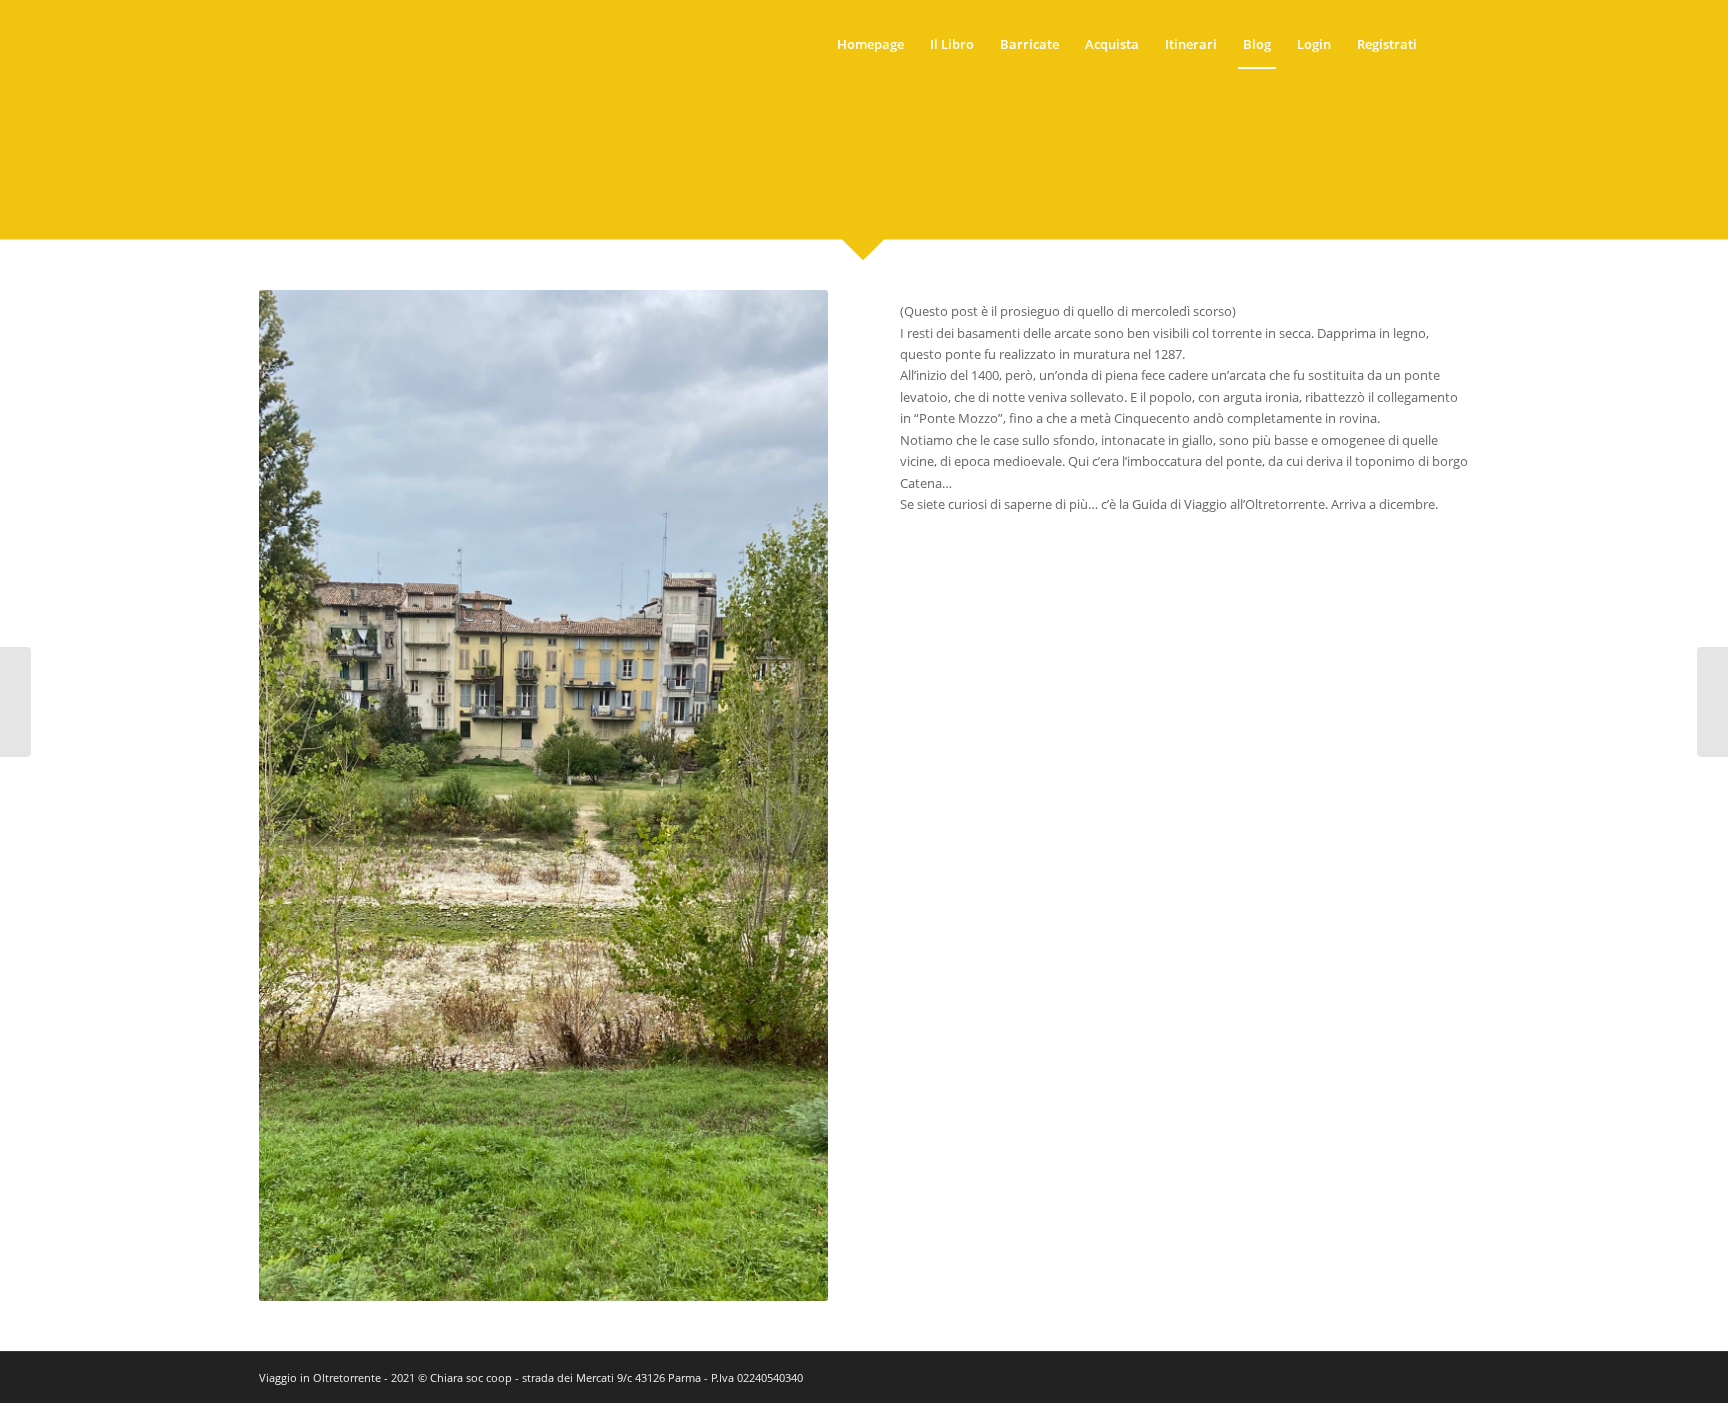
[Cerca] (1449, 44)
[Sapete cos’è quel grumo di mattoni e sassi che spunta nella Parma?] (15, 702)
